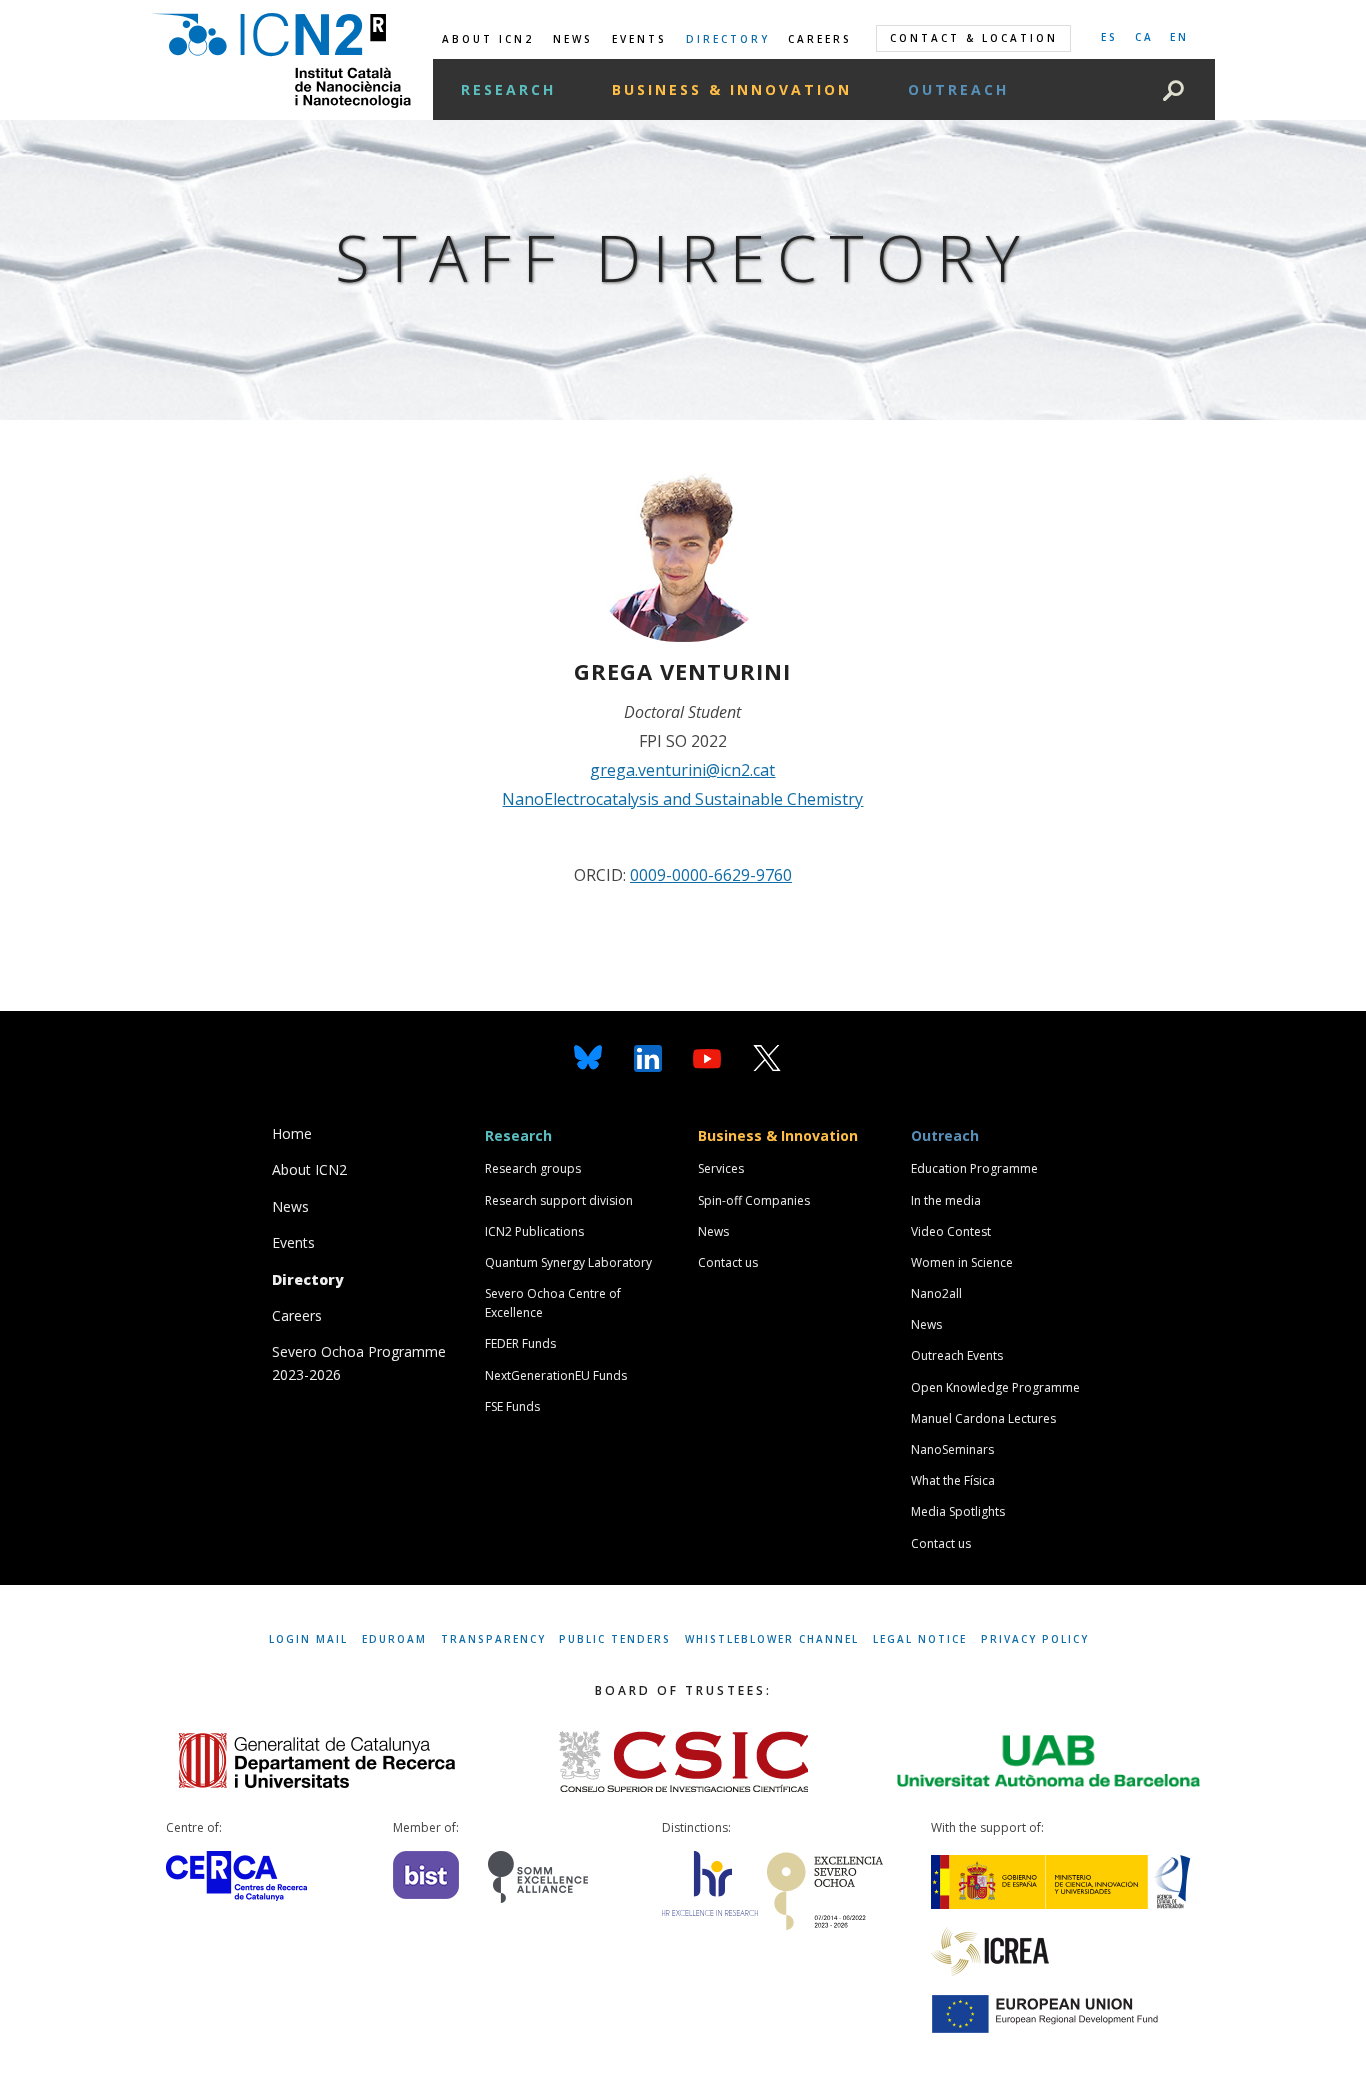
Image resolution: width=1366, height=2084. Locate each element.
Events (639, 39)
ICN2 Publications (534, 1231)
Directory (728, 39)
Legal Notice (920, 1639)
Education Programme (974, 1168)
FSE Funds (512, 1406)
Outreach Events (957, 1355)
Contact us (728, 1262)
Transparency (493, 1639)
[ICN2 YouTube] (707, 1057)
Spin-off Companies (754, 1200)
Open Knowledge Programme (995, 1387)
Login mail (308, 1639)
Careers (820, 39)
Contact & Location (974, 38)
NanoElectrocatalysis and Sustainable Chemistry (682, 799)
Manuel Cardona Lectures (983, 1418)
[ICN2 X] (767, 1057)
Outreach (958, 89)
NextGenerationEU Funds (556, 1375)
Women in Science (962, 1262)
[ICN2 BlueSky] (588, 1057)
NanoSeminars (952, 1449)
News (573, 39)
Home (292, 1133)
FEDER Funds (520, 1343)
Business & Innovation (732, 89)
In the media (946, 1200)
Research (508, 89)
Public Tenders (615, 1639)
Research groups (533, 1168)
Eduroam (394, 1639)
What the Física (953, 1480)
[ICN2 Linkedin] (648, 1057)
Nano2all (936, 1293)
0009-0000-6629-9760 (711, 875)
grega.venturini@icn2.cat (682, 770)
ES (1109, 37)
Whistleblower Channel (772, 1639)
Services (721, 1168)
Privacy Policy (1035, 1639)
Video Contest (951, 1231)
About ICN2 (488, 39)
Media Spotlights (958, 1511)
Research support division (559, 1200)
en (1179, 37)
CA (1144, 37)
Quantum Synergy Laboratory (568, 1262)
